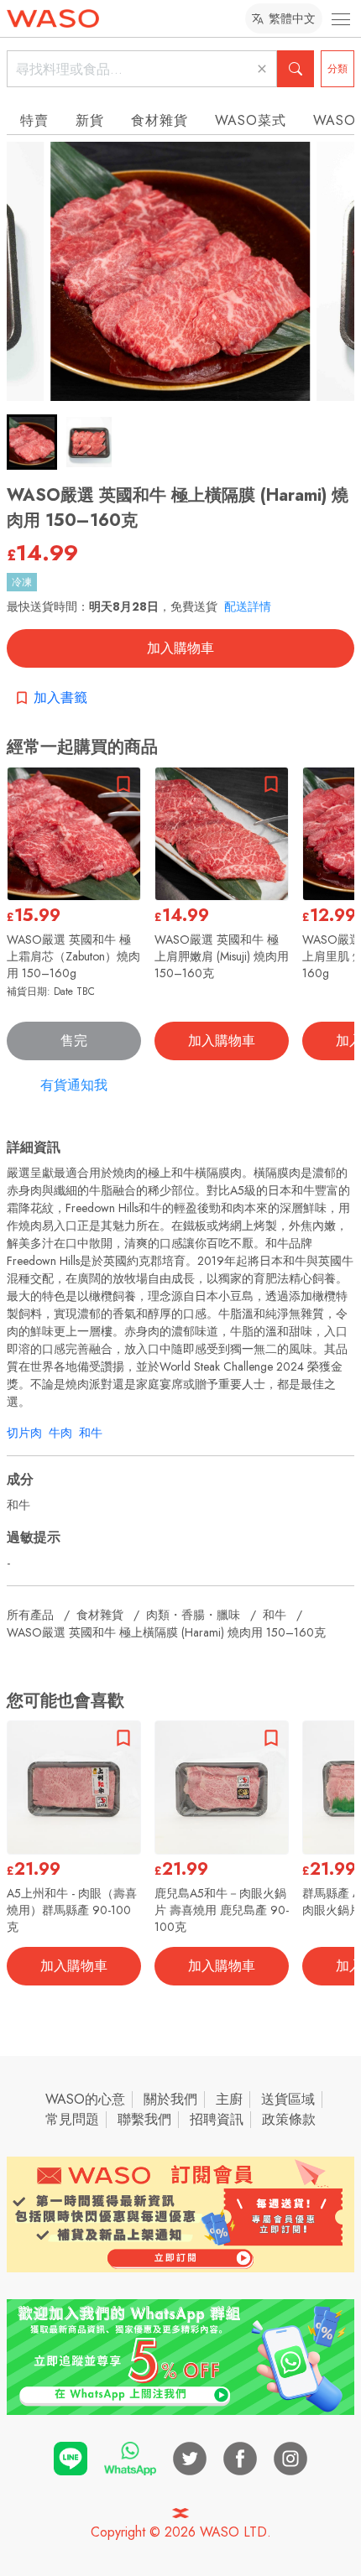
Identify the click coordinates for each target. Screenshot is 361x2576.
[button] (32, 442)
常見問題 (72, 2119)
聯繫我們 (144, 2119)
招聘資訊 (217, 2119)
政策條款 (289, 2119)
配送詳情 (248, 606)
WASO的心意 (85, 2099)
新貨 (90, 120)
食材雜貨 (160, 120)
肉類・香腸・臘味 (193, 1615)
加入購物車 (180, 648)
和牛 (91, 1433)
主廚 (229, 2099)
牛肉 (60, 1433)
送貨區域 (288, 2099)
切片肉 (24, 1433)
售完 (74, 1041)
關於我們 (170, 2099)
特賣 (34, 120)
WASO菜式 (251, 120)
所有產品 (30, 1615)
